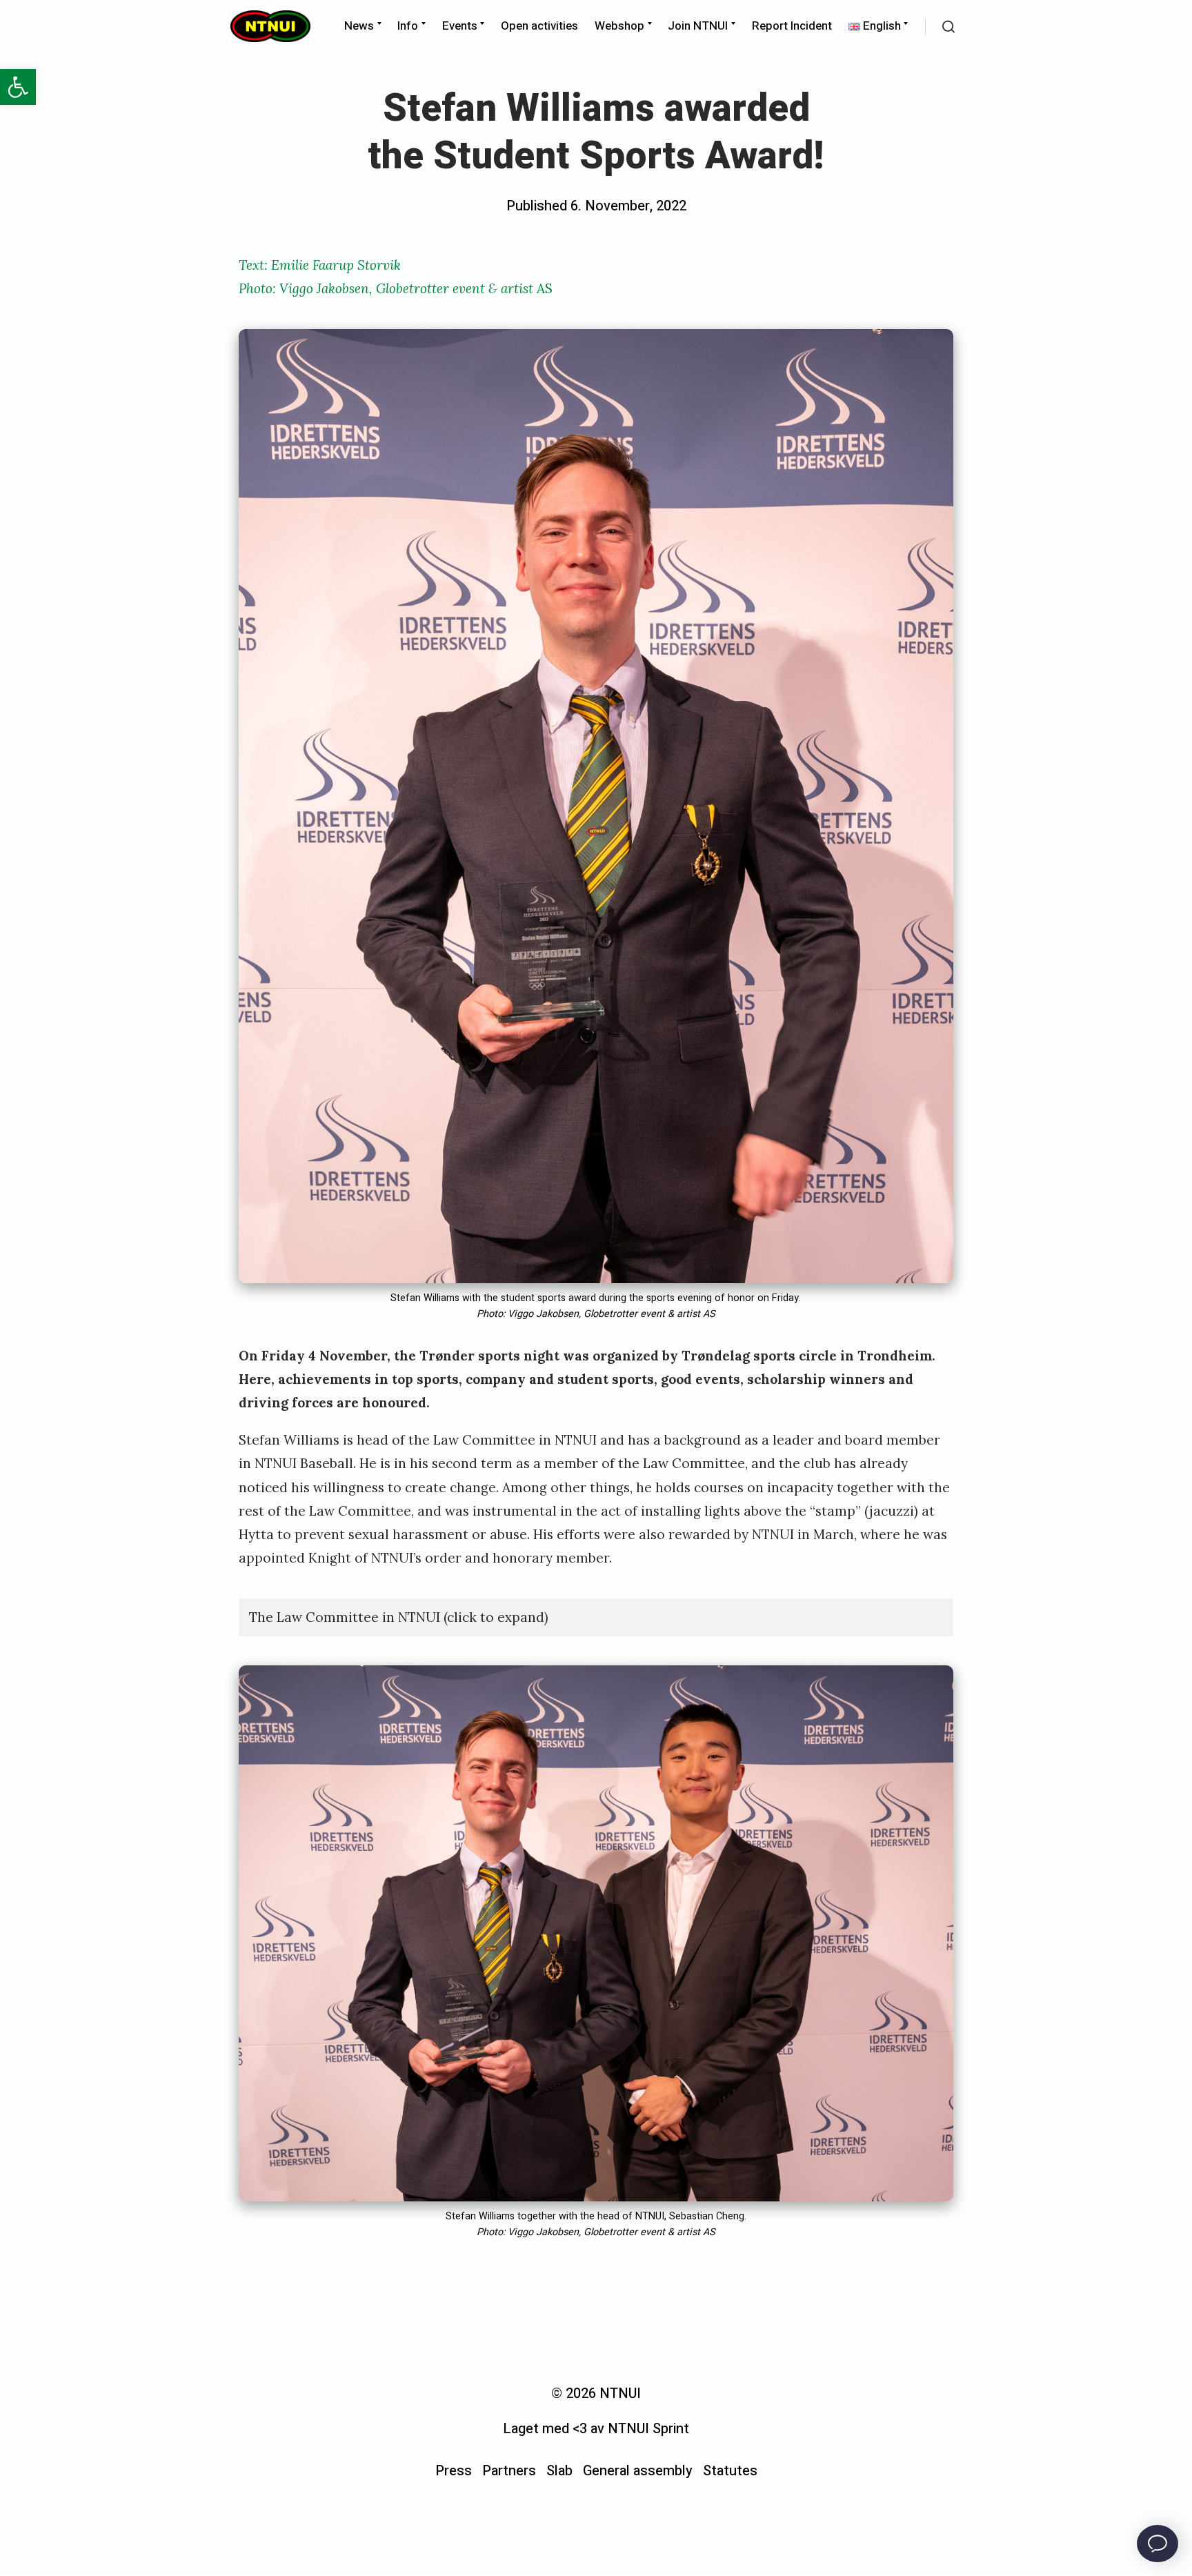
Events (460, 26)
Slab (559, 2471)
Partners (509, 2471)
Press (454, 2471)
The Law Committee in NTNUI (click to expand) (399, 1617)
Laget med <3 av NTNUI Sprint (596, 2429)
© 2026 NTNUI (596, 2394)
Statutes (730, 2471)
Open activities (539, 26)
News (359, 26)
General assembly (638, 2471)
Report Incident (792, 26)
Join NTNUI (698, 26)
